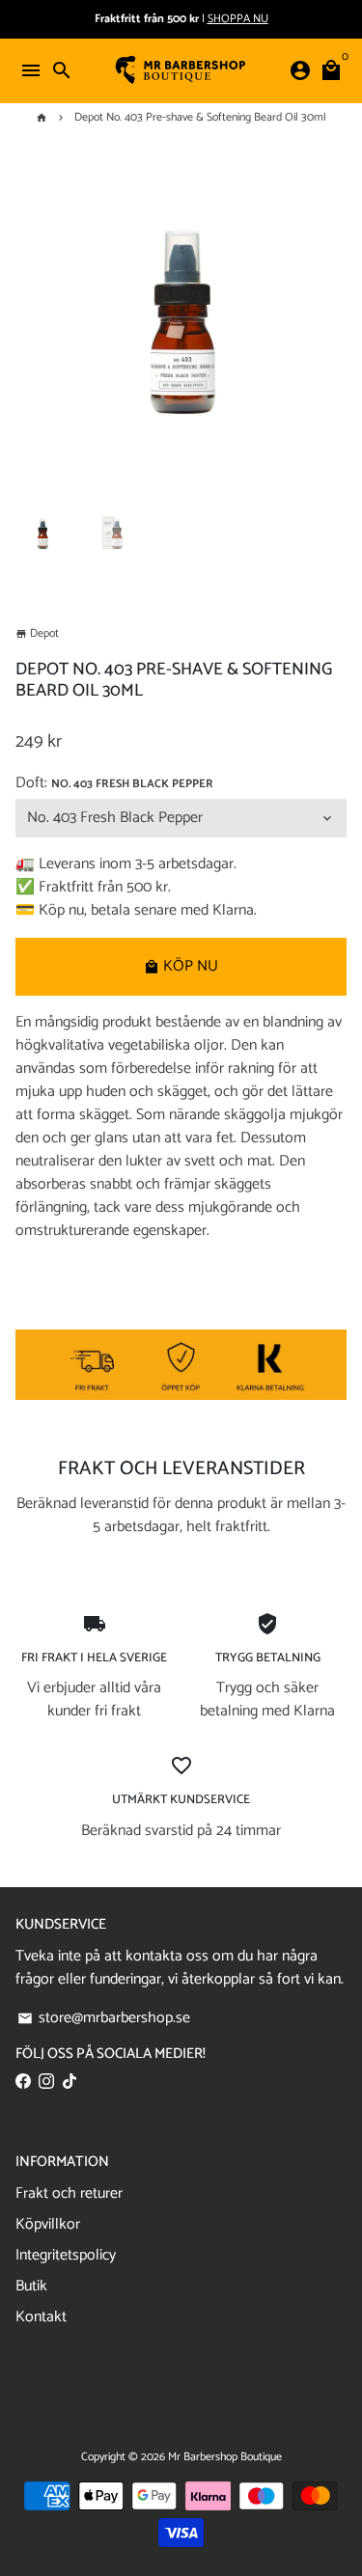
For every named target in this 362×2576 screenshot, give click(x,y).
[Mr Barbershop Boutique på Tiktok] (70, 2082)
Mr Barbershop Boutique (225, 2457)
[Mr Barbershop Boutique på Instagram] (46, 2082)
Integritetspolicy (66, 2256)
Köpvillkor (48, 2225)
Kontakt (41, 2317)
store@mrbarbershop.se (104, 2018)
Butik (31, 2287)
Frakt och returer (69, 2194)
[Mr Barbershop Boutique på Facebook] (23, 2082)
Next (327, 327)
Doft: (114, 783)
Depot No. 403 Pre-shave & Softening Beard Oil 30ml (200, 117)
